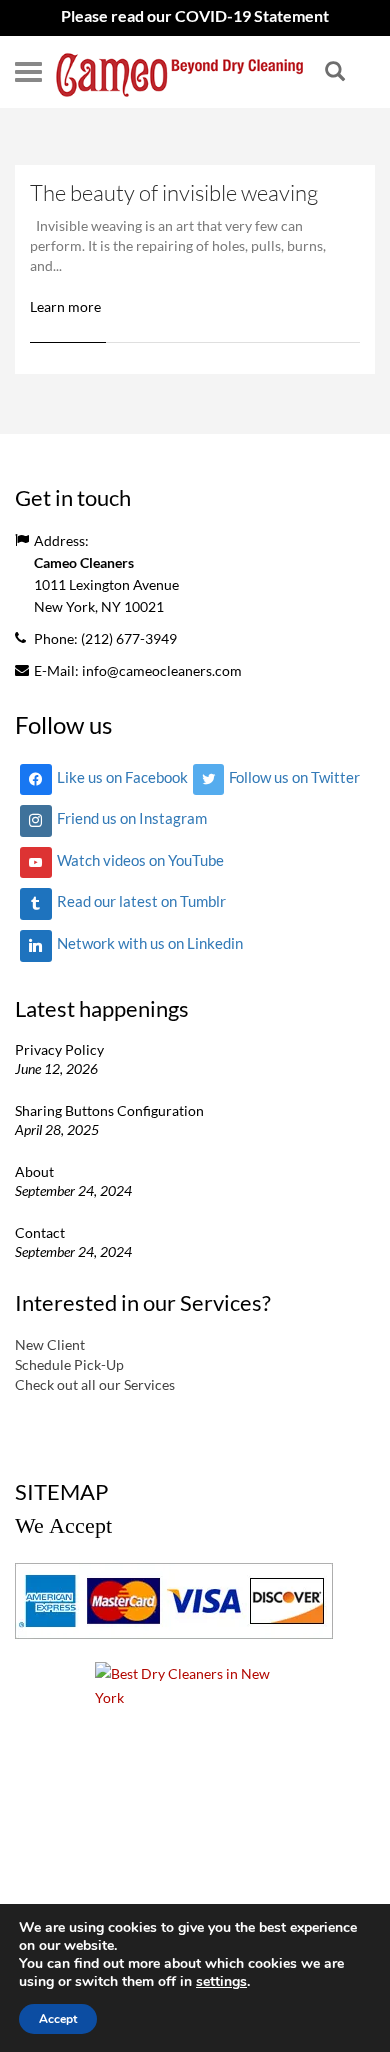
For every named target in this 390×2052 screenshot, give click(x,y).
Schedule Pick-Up (69, 1364)
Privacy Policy (59, 1049)
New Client (50, 1344)
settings (221, 1982)
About (34, 1171)
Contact (40, 1232)
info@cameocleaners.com (162, 670)
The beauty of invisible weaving (174, 192)
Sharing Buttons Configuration (109, 1110)
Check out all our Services (95, 1384)
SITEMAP (61, 1491)
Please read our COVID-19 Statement (195, 15)
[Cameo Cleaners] (180, 72)
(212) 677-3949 (129, 638)
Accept (58, 2019)
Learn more (65, 306)
